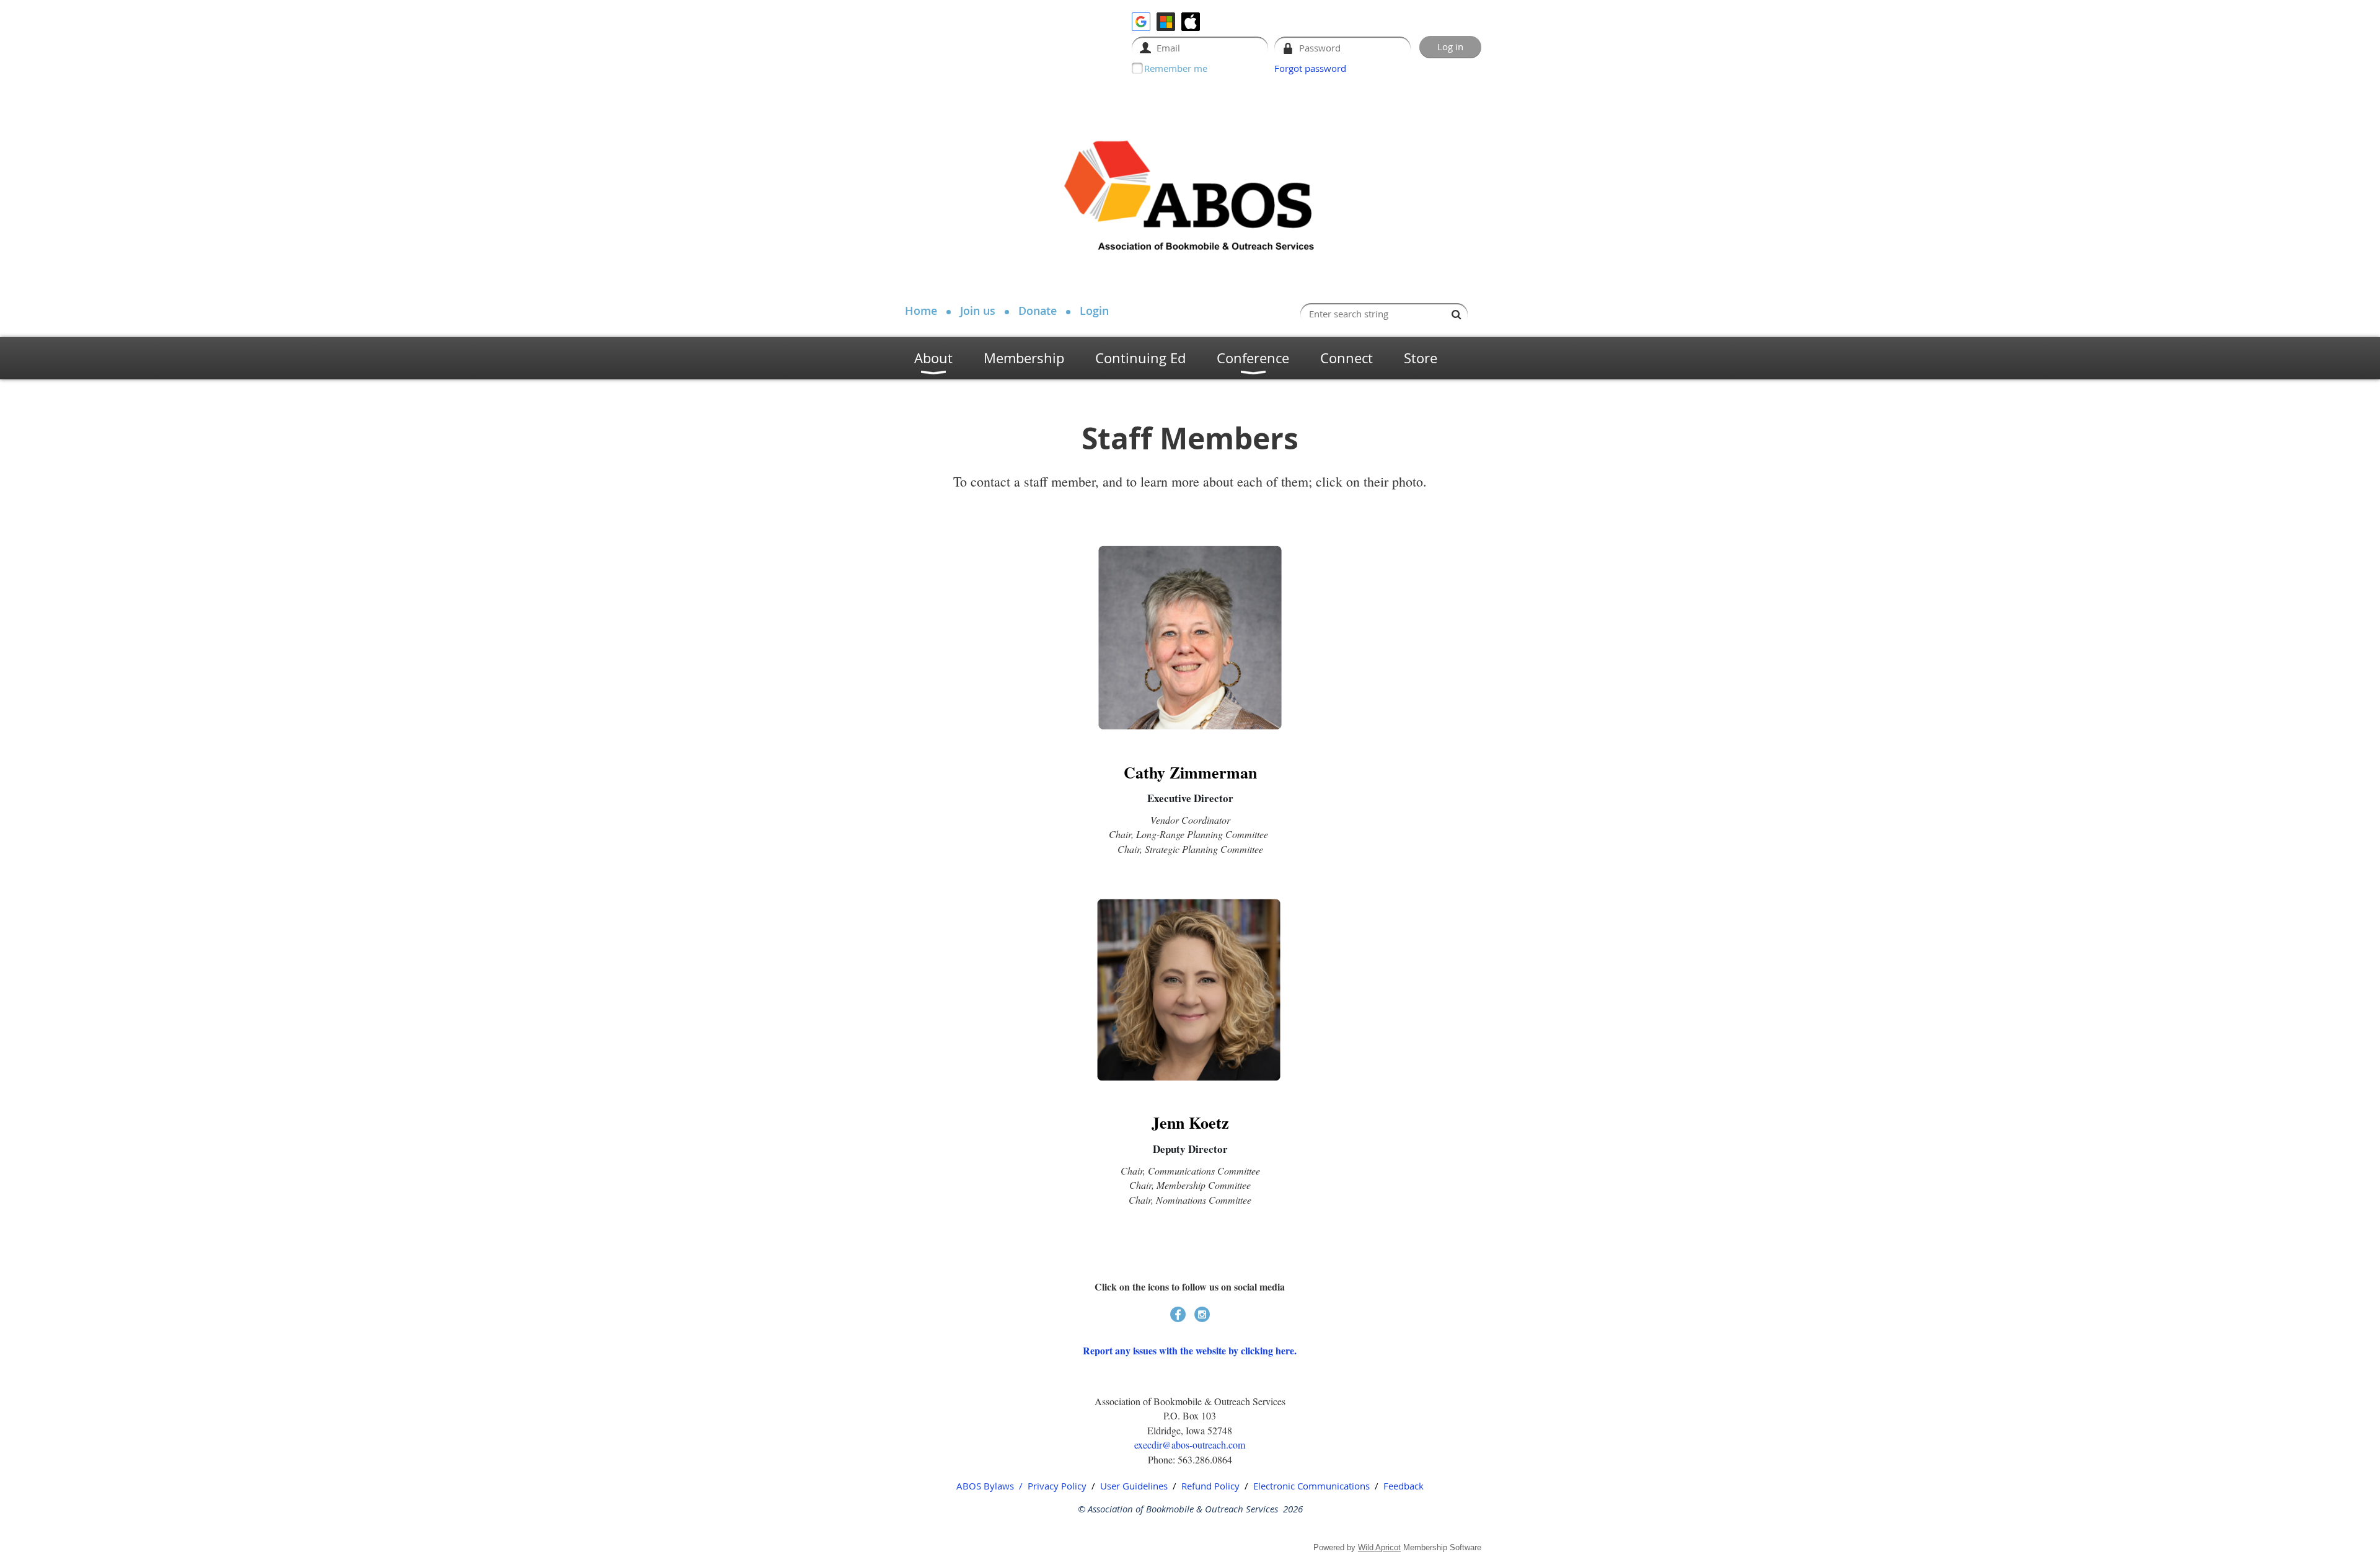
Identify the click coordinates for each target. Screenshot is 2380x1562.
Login (1094, 311)
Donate (1038, 311)
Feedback (1404, 1486)
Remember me (1176, 68)
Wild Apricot (1379, 1547)
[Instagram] (1202, 1314)
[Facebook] (1178, 1314)
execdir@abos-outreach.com (1190, 1445)
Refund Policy (1210, 1486)
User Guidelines (1134, 1486)
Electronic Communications (1311, 1486)
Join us (978, 311)
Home (921, 311)
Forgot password (1310, 68)
